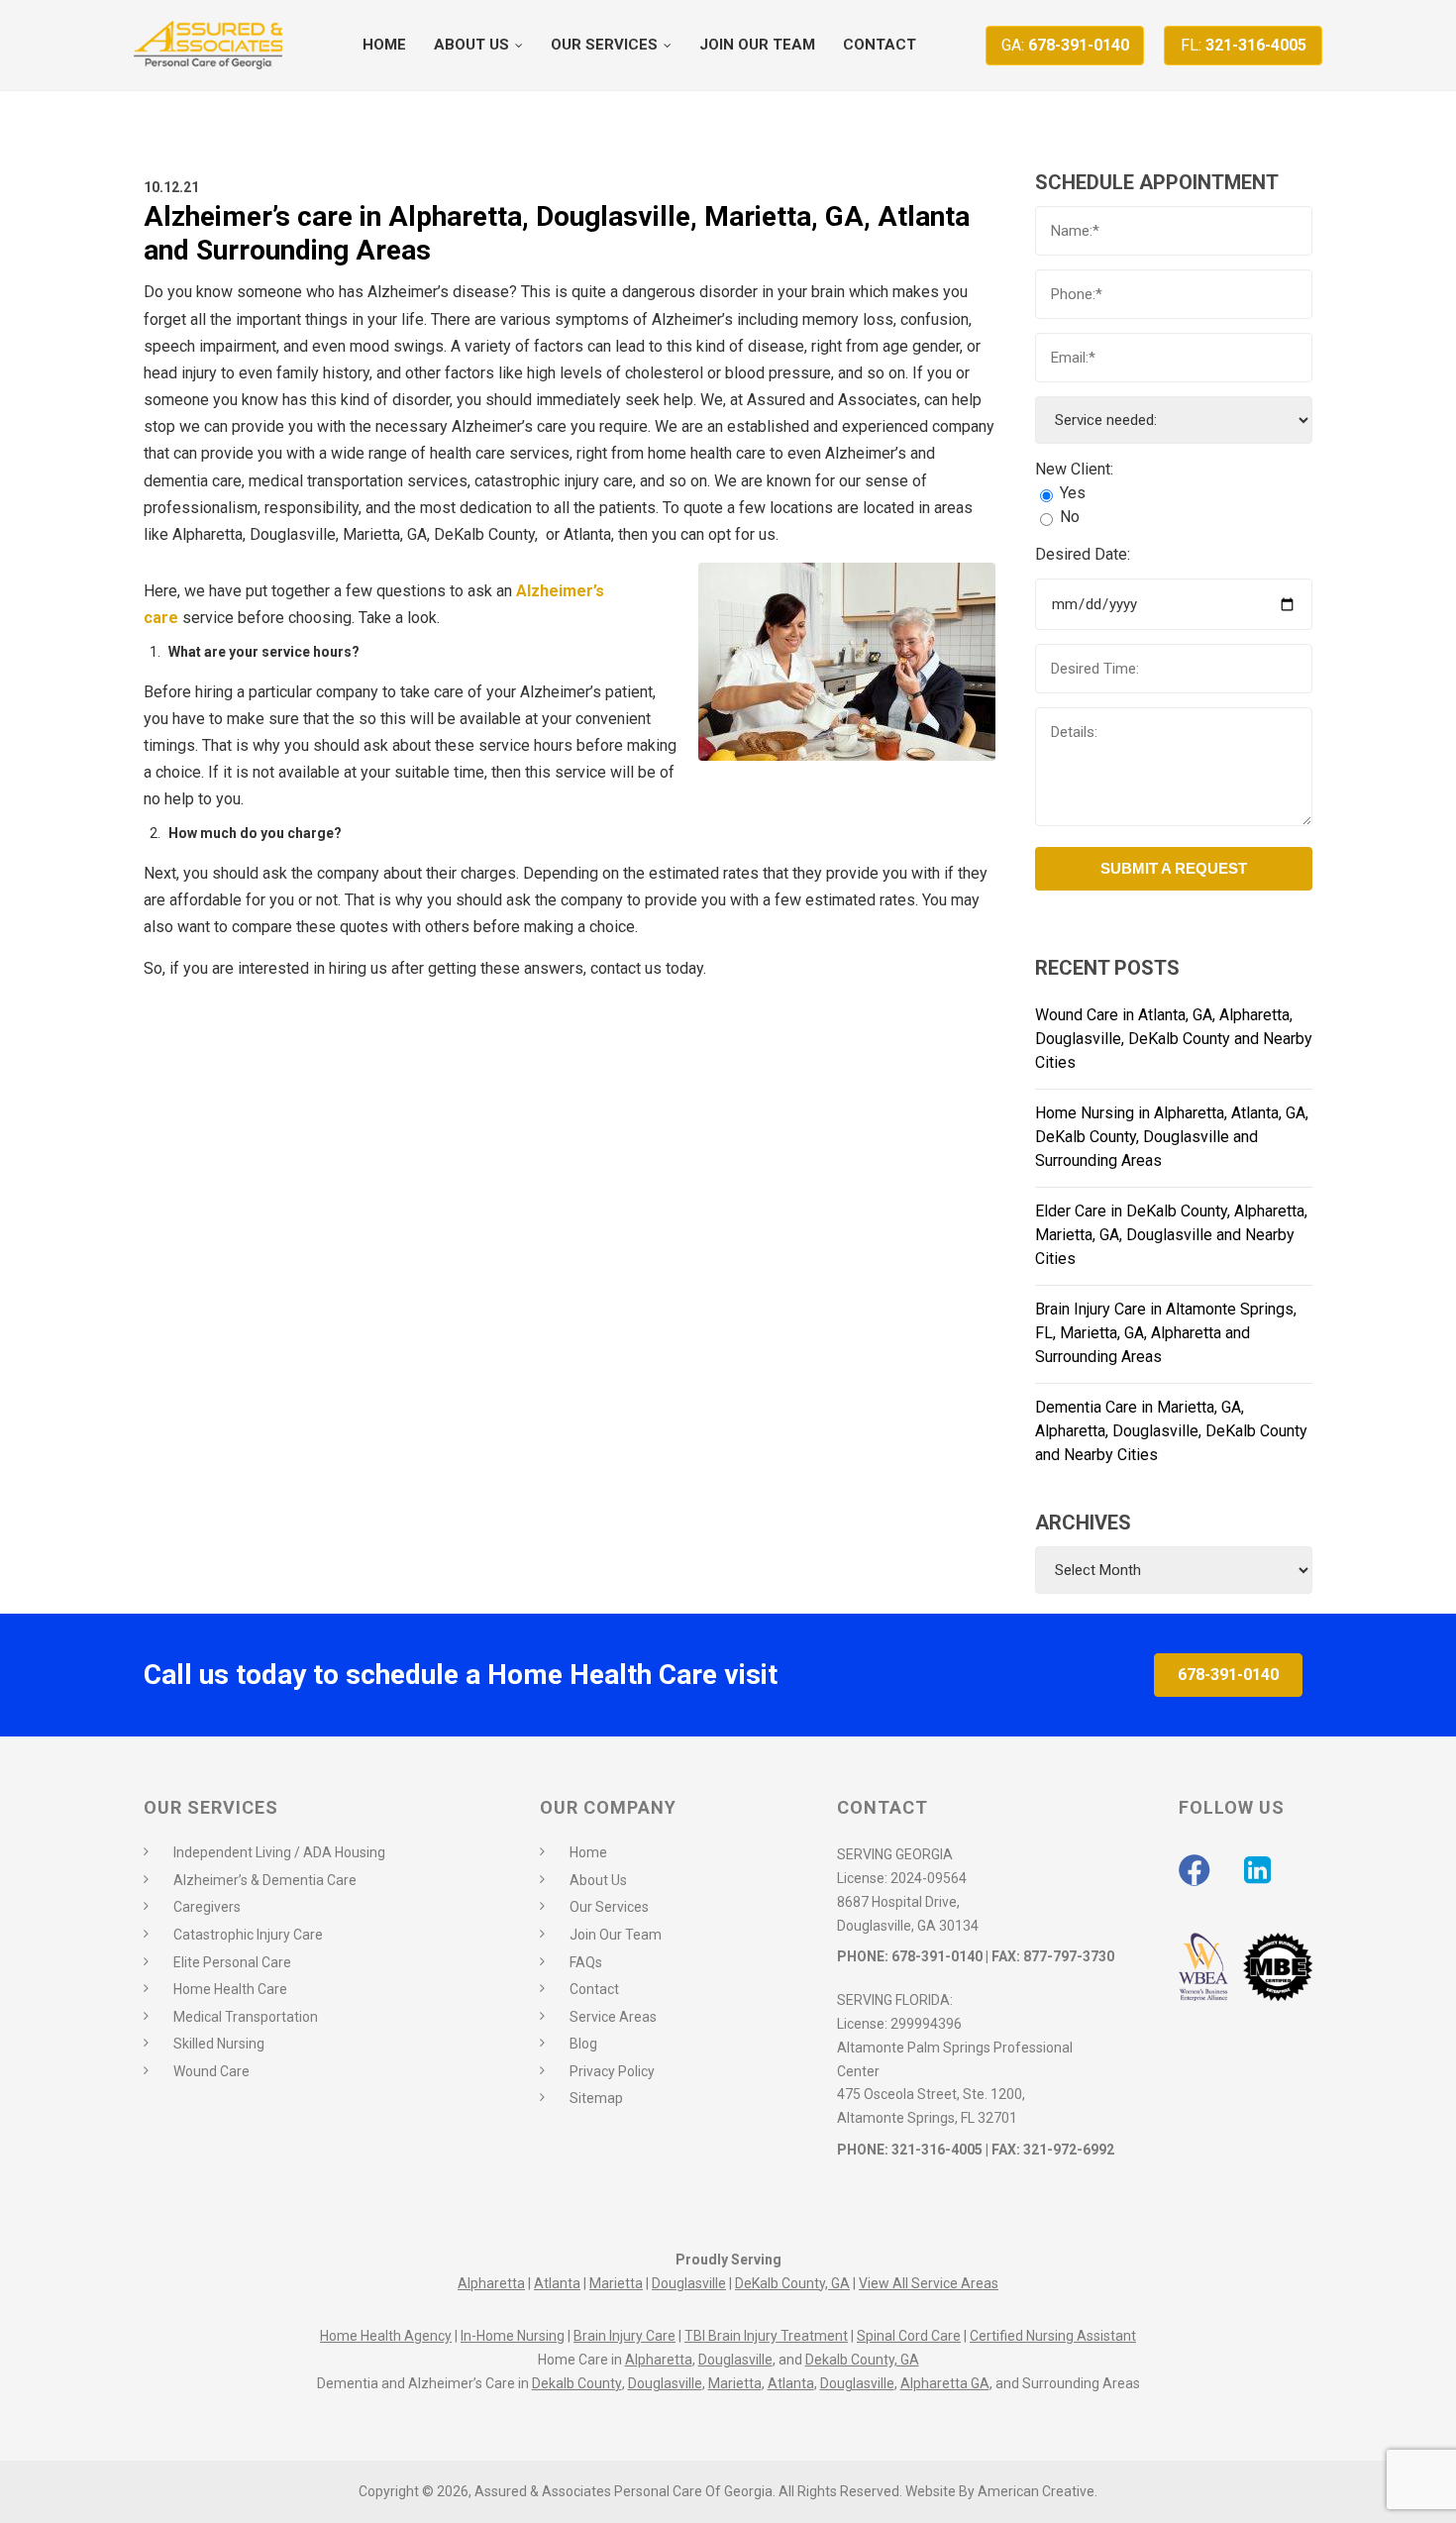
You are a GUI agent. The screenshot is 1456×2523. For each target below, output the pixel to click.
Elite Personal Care (232, 1962)
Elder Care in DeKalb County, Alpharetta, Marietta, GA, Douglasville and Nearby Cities (1171, 1235)
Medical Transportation (246, 2017)
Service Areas (613, 2017)
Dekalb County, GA (862, 2360)
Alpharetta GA (945, 2383)
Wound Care (211, 2071)
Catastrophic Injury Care (248, 1935)
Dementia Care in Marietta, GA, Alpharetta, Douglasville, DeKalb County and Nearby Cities (1171, 1431)
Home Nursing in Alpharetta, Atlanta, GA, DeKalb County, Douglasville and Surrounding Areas (1172, 1137)
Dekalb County (577, 2383)
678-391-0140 (1065, 45)
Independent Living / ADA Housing (279, 1852)
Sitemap (596, 2098)
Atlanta (557, 2283)
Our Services (609, 1907)
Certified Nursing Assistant (1053, 2336)
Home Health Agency (386, 2336)
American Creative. (1038, 2491)
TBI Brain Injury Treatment (766, 2336)
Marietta (616, 2283)
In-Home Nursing (513, 2336)
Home (588, 1852)
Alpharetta (491, 2283)
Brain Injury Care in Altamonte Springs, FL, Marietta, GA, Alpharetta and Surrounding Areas (1166, 1333)
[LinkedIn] (1257, 1870)
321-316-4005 (1244, 45)
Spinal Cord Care (909, 2336)
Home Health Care (230, 1989)
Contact (594, 1989)
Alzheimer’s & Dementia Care (265, 1880)
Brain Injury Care (624, 2336)
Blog (583, 2044)
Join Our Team (616, 1935)
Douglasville (689, 2283)
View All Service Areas (929, 2283)
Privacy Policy (612, 2071)
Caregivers (207, 1907)
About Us (598, 1880)
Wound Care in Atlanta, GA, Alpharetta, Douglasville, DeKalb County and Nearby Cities (1174, 1039)
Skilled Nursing (219, 2044)
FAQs (586, 1962)
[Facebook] (1195, 1870)
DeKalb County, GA (792, 2283)
